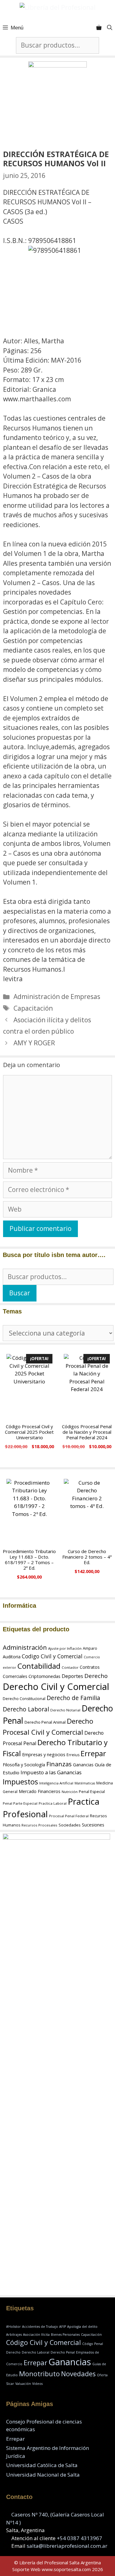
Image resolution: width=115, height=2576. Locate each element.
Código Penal (93, 2344)
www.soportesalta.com (66, 2569)
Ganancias (83, 1765)
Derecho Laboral (26, 1709)
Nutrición (70, 1792)
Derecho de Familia (73, 1698)
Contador (70, 1667)
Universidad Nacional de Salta (43, 2475)
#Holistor (13, 2327)
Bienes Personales (65, 2335)
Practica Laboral (53, 1803)
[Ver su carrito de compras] (99, 28)
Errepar (93, 1753)
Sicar (10, 2384)
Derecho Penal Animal (45, 1722)
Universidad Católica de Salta (42, 2465)
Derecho (96, 1676)
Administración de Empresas (57, 997)
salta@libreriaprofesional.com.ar (67, 2546)
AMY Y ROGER (34, 1043)
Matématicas (85, 1783)
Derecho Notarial (65, 1710)
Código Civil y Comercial (44, 2342)
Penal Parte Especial (20, 1803)
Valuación (23, 2384)
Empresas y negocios (44, 1754)
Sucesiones (93, 1825)
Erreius (73, 1755)
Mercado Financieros (40, 1791)
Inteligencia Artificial (56, 1783)
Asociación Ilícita (36, 2335)
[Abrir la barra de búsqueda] (110, 28)
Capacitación (33, 1008)
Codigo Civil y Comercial (52, 1656)
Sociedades (70, 1825)
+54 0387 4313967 (79, 2538)
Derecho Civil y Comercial (56, 1687)
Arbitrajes (14, 2335)
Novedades (78, 2374)
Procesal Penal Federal (69, 1816)
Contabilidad (39, 1666)
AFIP (63, 2327)
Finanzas (59, 1764)
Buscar (20, 1293)
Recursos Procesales (39, 1825)
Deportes (72, 1676)
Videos (37, 2384)
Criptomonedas (44, 1676)
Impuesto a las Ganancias (51, 1772)
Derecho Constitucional (24, 1699)
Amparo (90, 1648)
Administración (25, 1647)
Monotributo (39, 2374)
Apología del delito (82, 2327)
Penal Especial (92, 1792)
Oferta (102, 2375)
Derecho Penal (63, 2352)
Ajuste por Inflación (65, 1648)
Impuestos (20, 1782)
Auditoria (12, 1657)
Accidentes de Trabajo (40, 2327)
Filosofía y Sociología (24, 1764)
